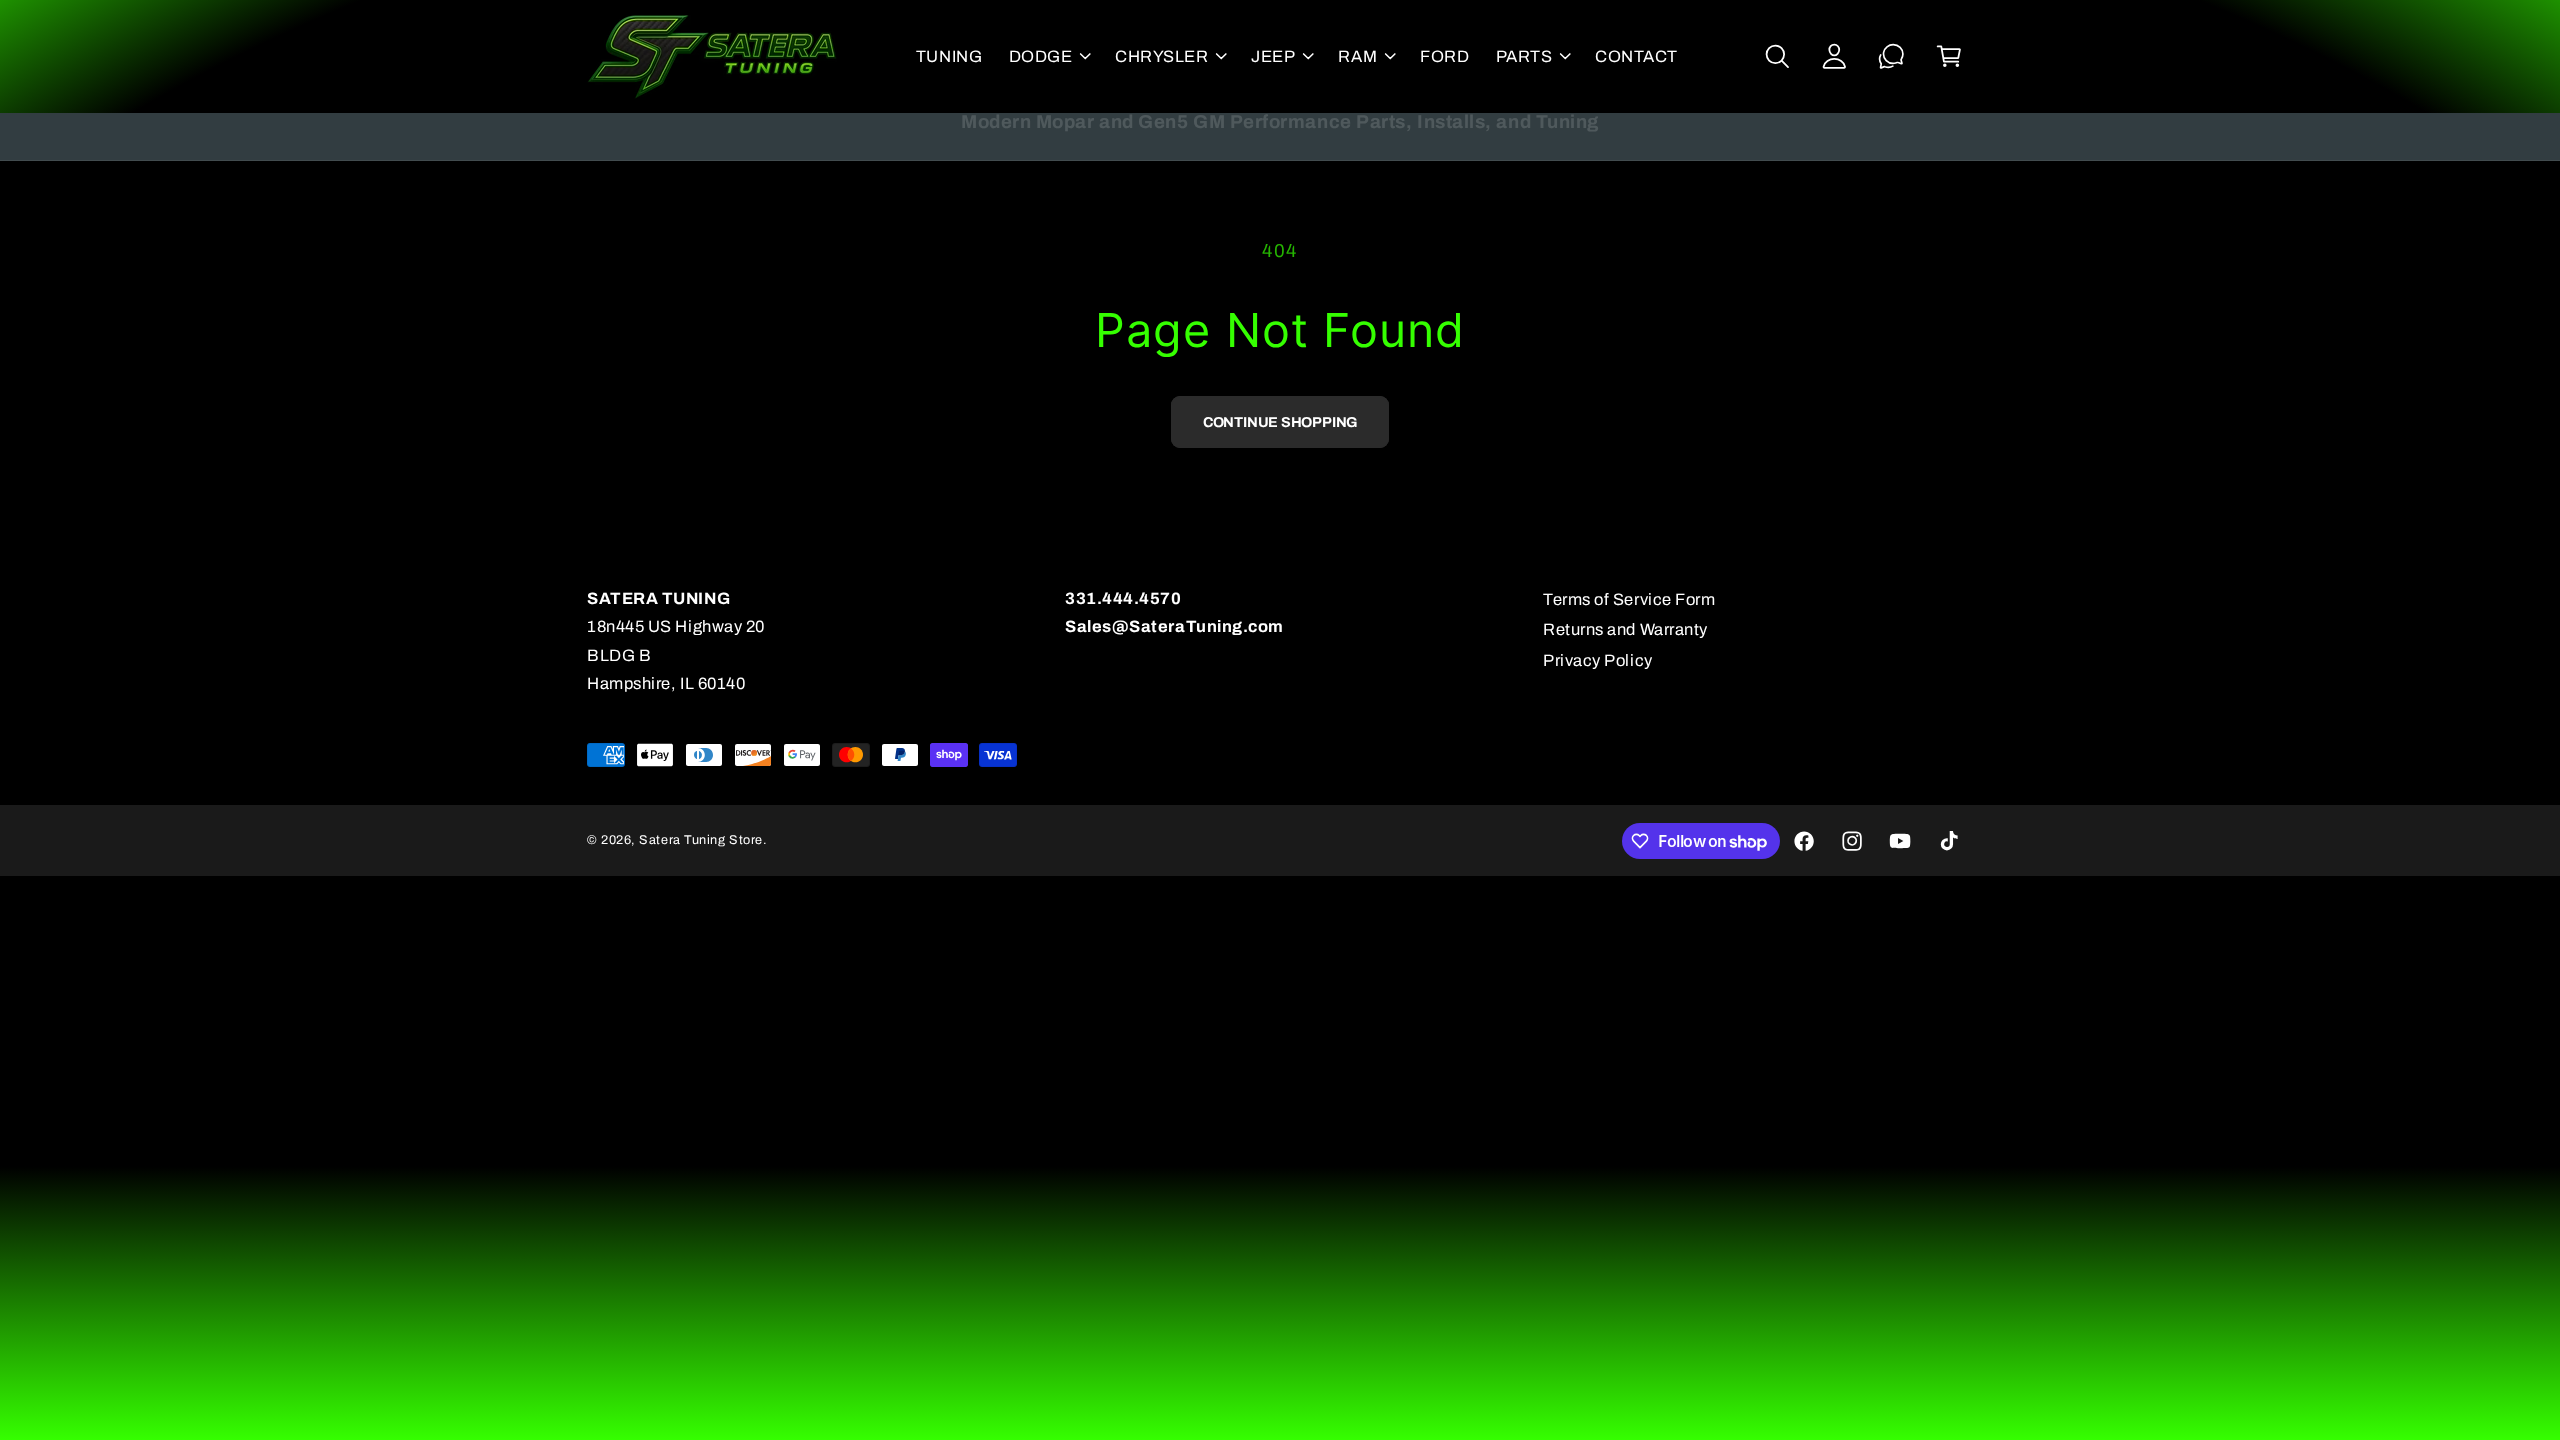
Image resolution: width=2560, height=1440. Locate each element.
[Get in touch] (1891, 56)
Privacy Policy (1598, 660)
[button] (1048, 56)
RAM (1357, 56)
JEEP (1273, 56)
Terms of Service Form (1629, 599)
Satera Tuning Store (700, 840)
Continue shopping (1280, 422)
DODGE (1041, 56)
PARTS (1524, 56)
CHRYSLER (1161, 56)
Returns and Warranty (1625, 629)
